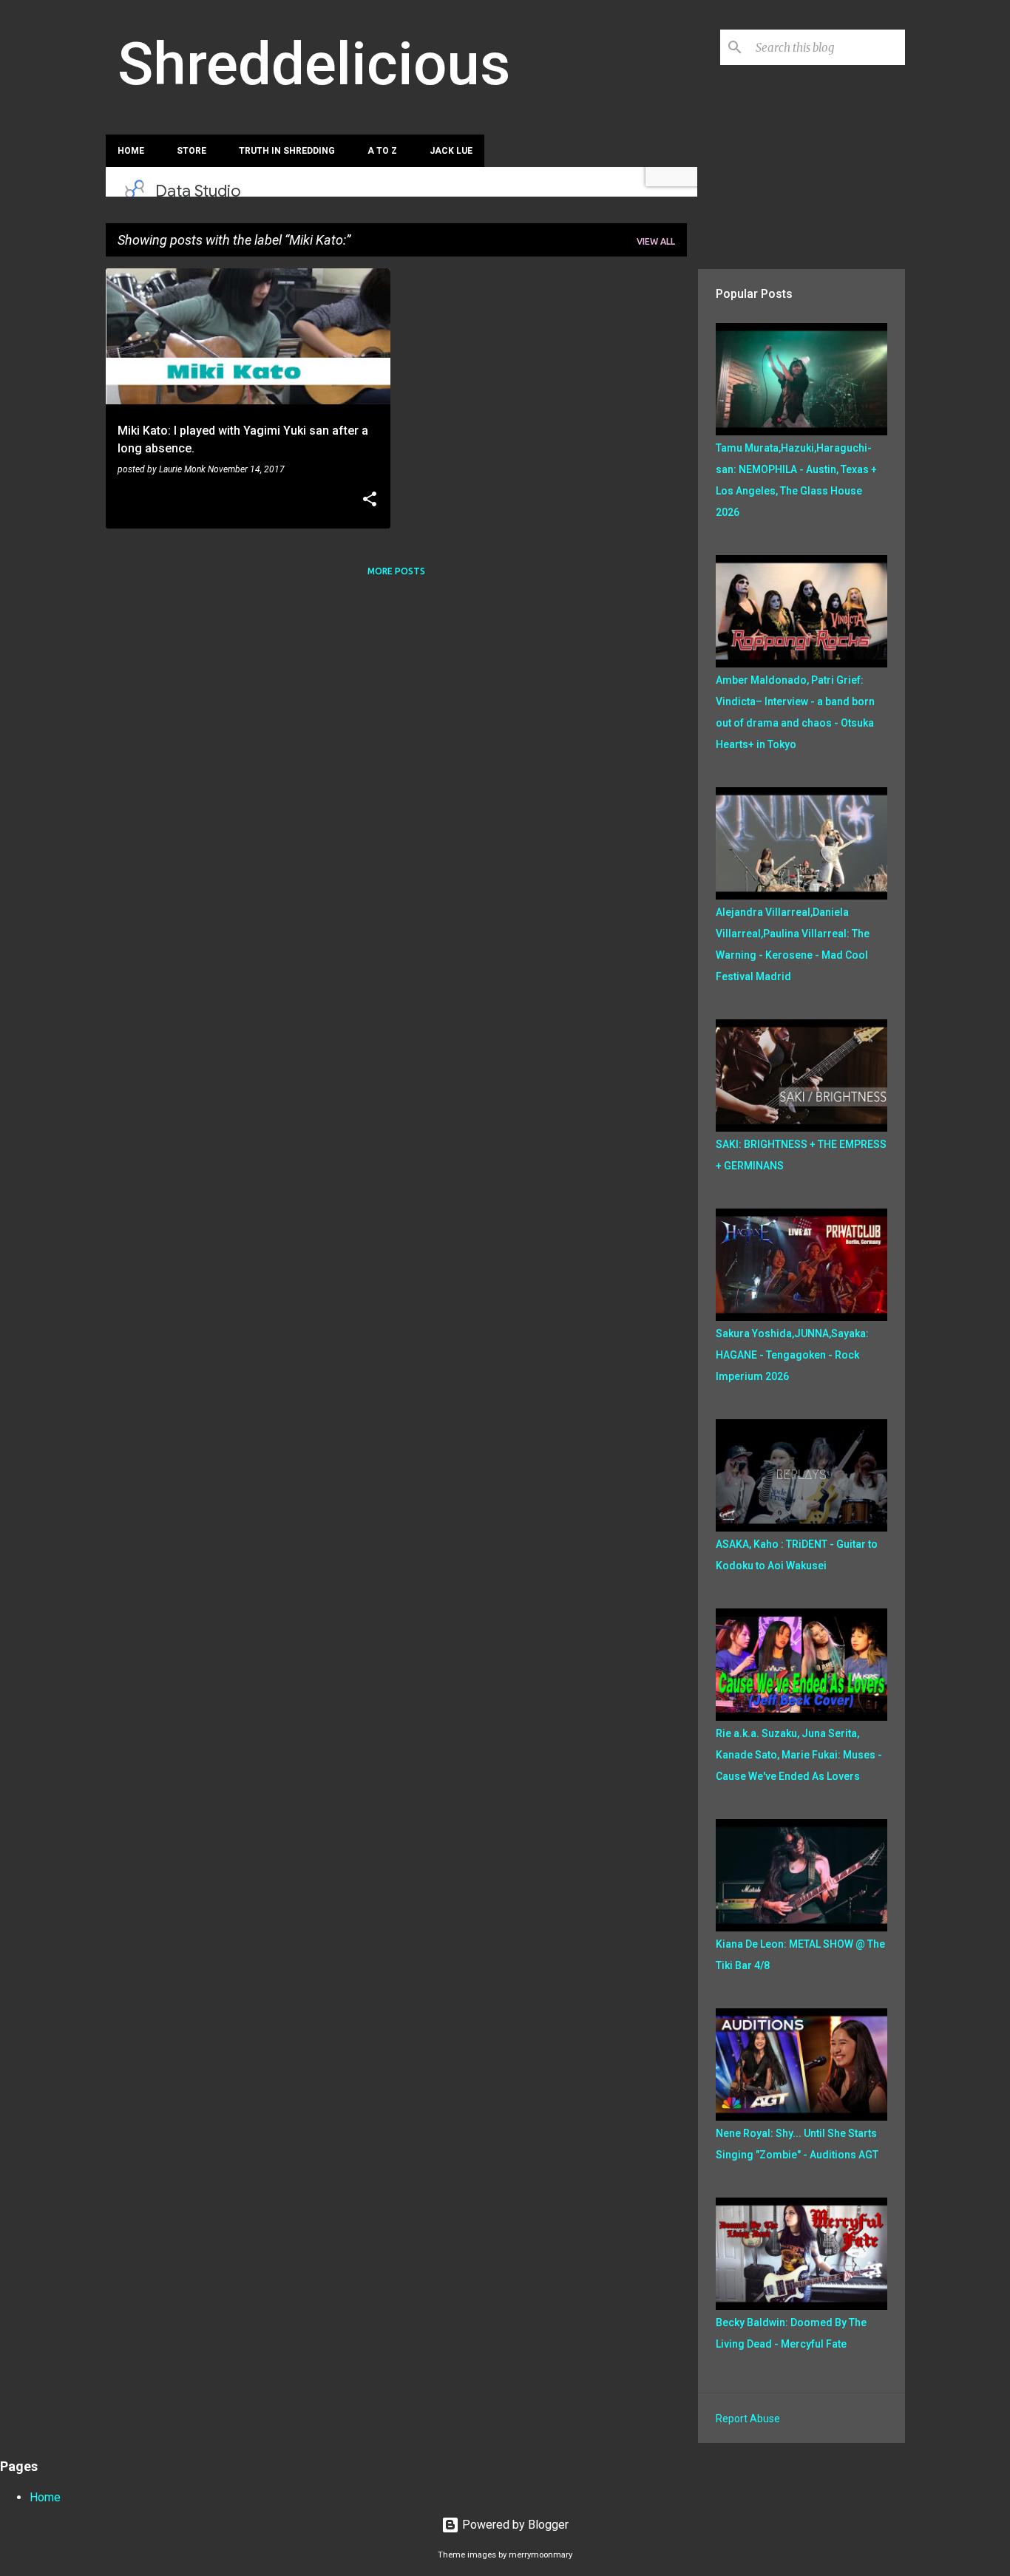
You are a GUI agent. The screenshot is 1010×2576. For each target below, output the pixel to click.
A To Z (382, 151)
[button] (370, 500)
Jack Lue (451, 151)
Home (131, 151)
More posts (396, 571)
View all (656, 241)
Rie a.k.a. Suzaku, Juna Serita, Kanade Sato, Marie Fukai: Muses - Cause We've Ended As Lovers (799, 1755)
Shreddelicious (314, 64)
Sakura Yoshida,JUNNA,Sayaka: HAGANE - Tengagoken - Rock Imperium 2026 (792, 1355)
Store (192, 151)
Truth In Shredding (287, 151)
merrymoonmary (540, 2555)
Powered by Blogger (514, 2525)
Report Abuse (748, 2419)
